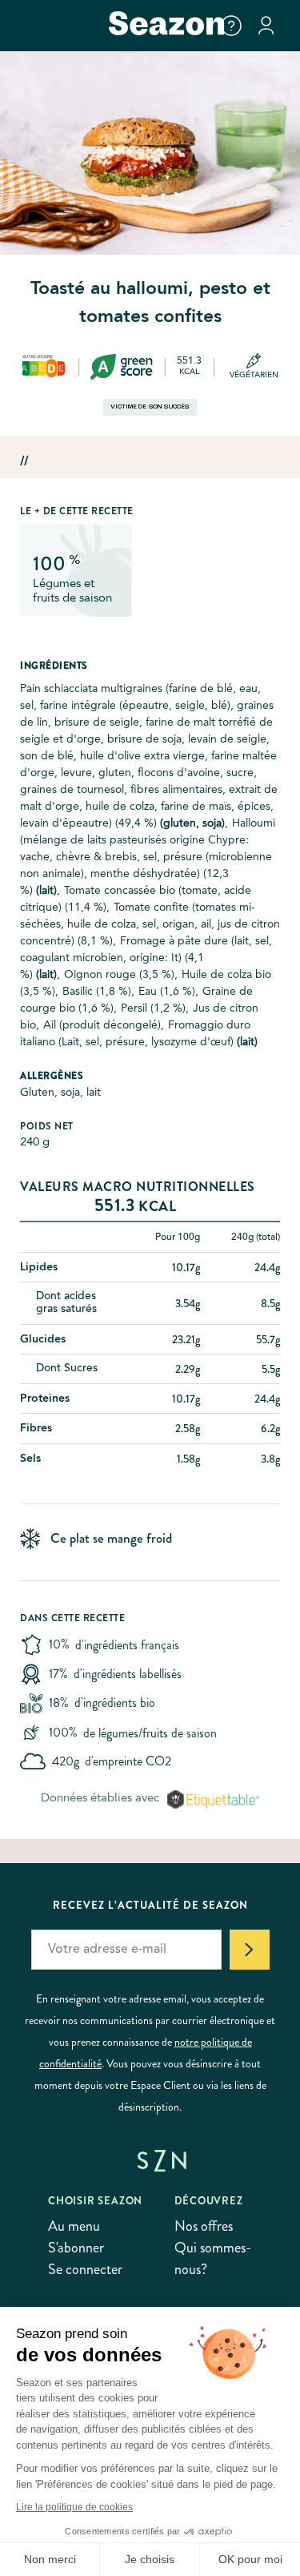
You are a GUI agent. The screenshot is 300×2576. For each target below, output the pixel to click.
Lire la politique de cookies (74, 2507)
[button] (231, 26)
